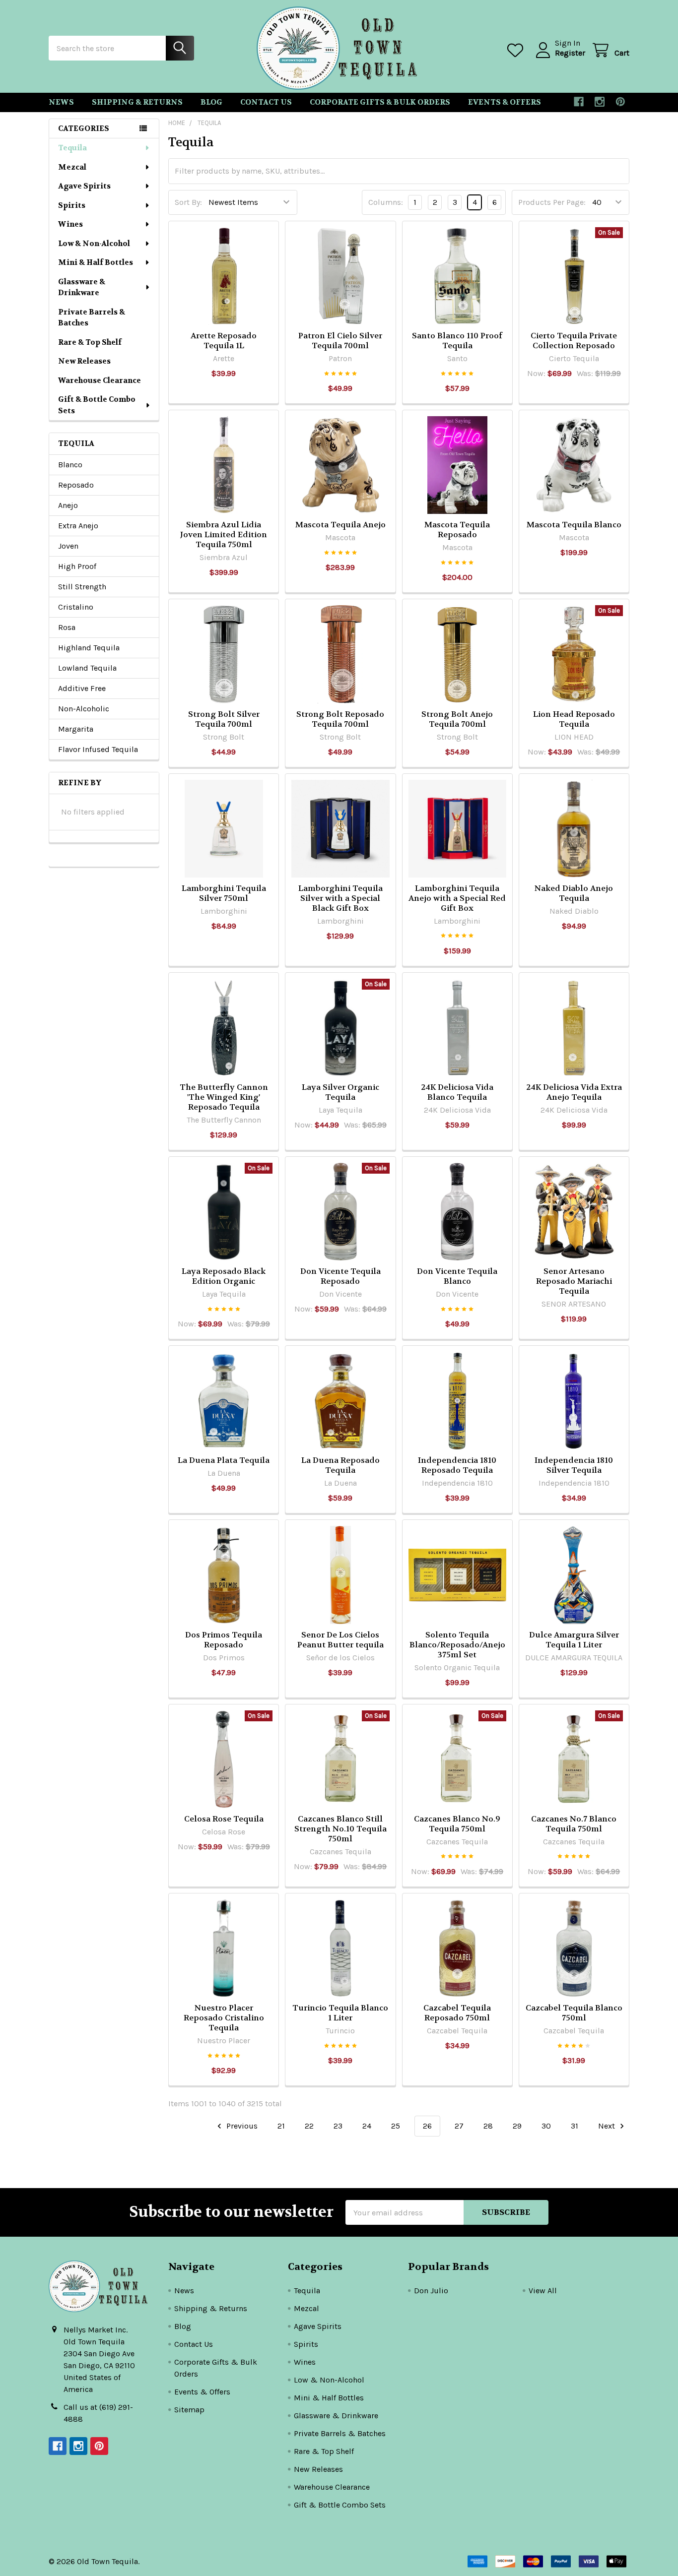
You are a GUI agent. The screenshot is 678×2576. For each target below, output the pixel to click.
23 (338, 2126)
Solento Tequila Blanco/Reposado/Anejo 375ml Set (457, 1645)
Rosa (67, 627)
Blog (211, 102)
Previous (241, 2126)
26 (427, 2126)
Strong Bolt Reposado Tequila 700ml (340, 719)
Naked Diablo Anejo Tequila (574, 893)
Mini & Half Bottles (96, 262)
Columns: (386, 202)
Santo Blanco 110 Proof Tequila (457, 341)
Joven (68, 546)
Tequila (72, 148)
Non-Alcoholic (84, 709)
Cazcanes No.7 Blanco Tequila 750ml (574, 1824)
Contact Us (266, 102)
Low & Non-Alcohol (94, 244)
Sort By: (188, 202)
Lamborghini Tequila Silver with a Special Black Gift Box (340, 898)
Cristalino (76, 607)
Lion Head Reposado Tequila (574, 719)
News (61, 102)
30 (546, 2126)
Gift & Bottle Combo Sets (97, 405)
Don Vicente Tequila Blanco (457, 1276)
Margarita (76, 729)
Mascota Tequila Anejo (340, 525)
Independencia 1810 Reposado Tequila (457, 1465)
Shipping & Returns (137, 102)
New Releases (84, 361)
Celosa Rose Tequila (224, 1819)
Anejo (68, 505)
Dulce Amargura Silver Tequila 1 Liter (574, 1640)
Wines (70, 224)
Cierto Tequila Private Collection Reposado (574, 341)
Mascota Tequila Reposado (457, 530)
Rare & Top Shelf (90, 342)
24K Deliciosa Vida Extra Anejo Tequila (574, 1092)
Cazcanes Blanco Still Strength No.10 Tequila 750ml (340, 1829)
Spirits (72, 205)
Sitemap (189, 2410)
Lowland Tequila (87, 668)
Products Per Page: (552, 202)
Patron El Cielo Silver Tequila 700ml (340, 341)
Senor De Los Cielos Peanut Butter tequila (340, 1640)
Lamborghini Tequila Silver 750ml (224, 893)
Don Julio (431, 2291)
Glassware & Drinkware (82, 287)
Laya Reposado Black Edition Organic (224, 1276)
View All (543, 2291)
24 (367, 2126)
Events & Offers (505, 102)
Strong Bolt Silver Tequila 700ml (224, 719)
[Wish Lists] (517, 50)
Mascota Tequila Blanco (574, 525)
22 (309, 2126)
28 (488, 2126)
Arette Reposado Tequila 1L (224, 341)
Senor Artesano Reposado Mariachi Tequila (574, 1281)
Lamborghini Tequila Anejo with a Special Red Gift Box (457, 898)
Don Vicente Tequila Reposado (340, 1276)
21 (281, 2126)
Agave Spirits (84, 186)
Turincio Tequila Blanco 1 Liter (340, 2013)
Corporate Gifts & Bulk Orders (380, 102)
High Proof (77, 566)
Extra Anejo (78, 526)
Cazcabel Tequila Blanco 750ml (574, 2013)
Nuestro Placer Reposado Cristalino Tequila (224, 2018)
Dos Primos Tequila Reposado (224, 1640)
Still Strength (82, 587)
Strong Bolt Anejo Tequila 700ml (457, 719)
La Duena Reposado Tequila (340, 1465)
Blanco (70, 465)
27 (459, 2126)
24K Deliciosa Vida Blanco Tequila (457, 1092)
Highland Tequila (89, 648)
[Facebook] (579, 102)
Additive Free (82, 688)
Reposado (76, 485)
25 (396, 2126)
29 (517, 2126)
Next (608, 2126)
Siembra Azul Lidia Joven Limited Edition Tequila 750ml (224, 534)
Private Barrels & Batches (92, 318)
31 (575, 2126)
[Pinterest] (620, 102)
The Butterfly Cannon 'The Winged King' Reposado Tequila (224, 1097)
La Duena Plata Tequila (224, 1460)
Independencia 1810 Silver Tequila (574, 1465)
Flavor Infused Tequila (98, 749)
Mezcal (72, 167)
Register (570, 53)
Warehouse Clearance (100, 380)
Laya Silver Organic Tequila (340, 1092)
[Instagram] (600, 102)
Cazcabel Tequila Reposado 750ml (457, 2013)
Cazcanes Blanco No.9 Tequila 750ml (457, 1824)
